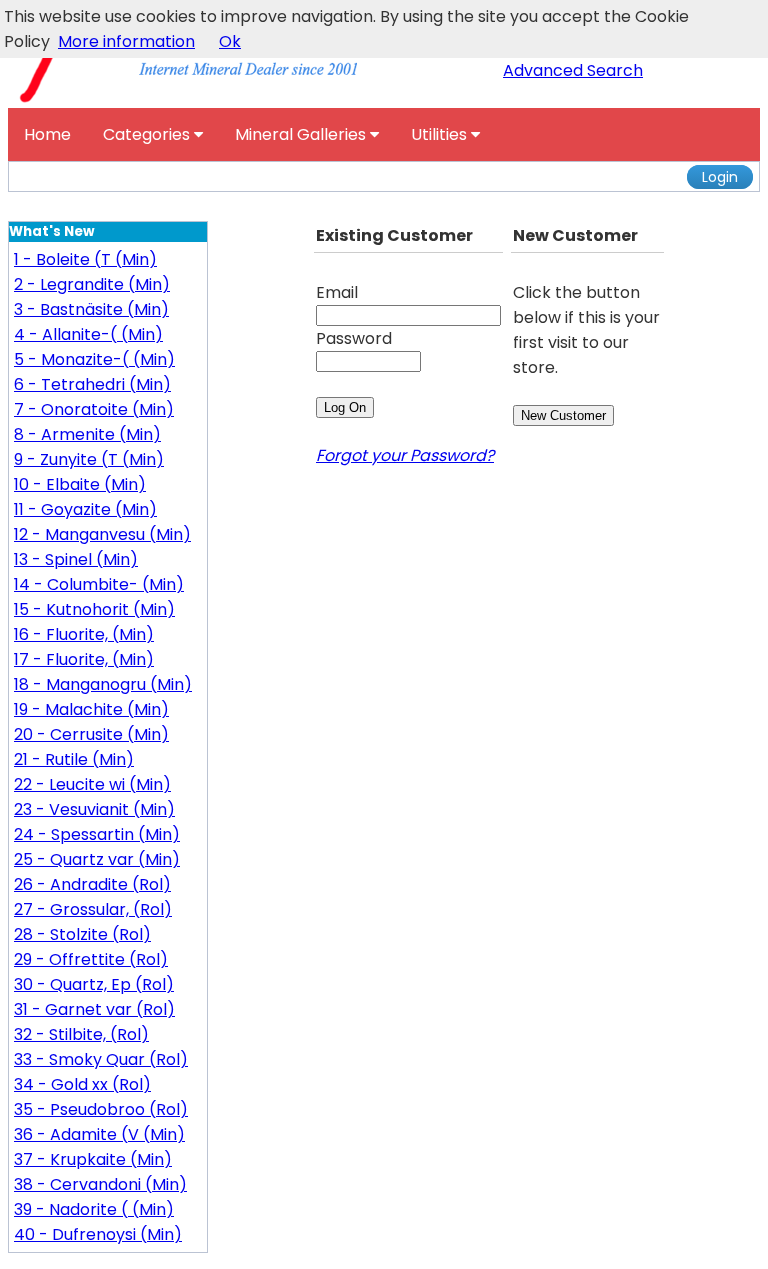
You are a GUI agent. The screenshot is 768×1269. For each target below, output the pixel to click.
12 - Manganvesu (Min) (102, 534)
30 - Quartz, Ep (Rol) (94, 984)
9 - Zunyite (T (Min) (89, 459)
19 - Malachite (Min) (91, 709)
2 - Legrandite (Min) (92, 284)
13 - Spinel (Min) (76, 559)
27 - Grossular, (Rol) (93, 909)
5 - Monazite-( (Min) (94, 359)
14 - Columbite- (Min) (99, 584)
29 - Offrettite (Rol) (91, 959)
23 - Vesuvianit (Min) (94, 809)
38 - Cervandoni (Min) (100, 1184)
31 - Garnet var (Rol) (94, 1009)
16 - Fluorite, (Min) (84, 634)
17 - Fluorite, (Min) (84, 659)
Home (47, 134)
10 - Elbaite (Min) (80, 484)
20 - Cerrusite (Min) (91, 734)
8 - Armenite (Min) (87, 434)
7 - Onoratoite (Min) (94, 409)
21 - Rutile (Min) (74, 759)
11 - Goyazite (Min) (85, 509)
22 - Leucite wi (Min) (92, 784)
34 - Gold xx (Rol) (82, 1084)
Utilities (441, 134)
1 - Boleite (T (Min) (85, 259)
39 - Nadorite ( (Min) (94, 1209)
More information (126, 41)
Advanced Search (573, 70)
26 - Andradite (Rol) (92, 884)
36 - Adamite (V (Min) (99, 1134)
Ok (230, 41)
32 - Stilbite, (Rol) (81, 1034)
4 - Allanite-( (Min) (88, 334)
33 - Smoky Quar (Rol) (101, 1059)
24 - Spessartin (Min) (97, 834)
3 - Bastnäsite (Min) (91, 309)
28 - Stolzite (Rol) (82, 934)
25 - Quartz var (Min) (97, 859)
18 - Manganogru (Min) (103, 684)
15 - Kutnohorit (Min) (94, 609)
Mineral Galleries (302, 134)
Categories (148, 134)
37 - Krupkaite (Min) (93, 1159)
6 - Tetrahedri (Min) (92, 384)
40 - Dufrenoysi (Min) (98, 1234)
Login (720, 177)
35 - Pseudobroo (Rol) (101, 1109)
